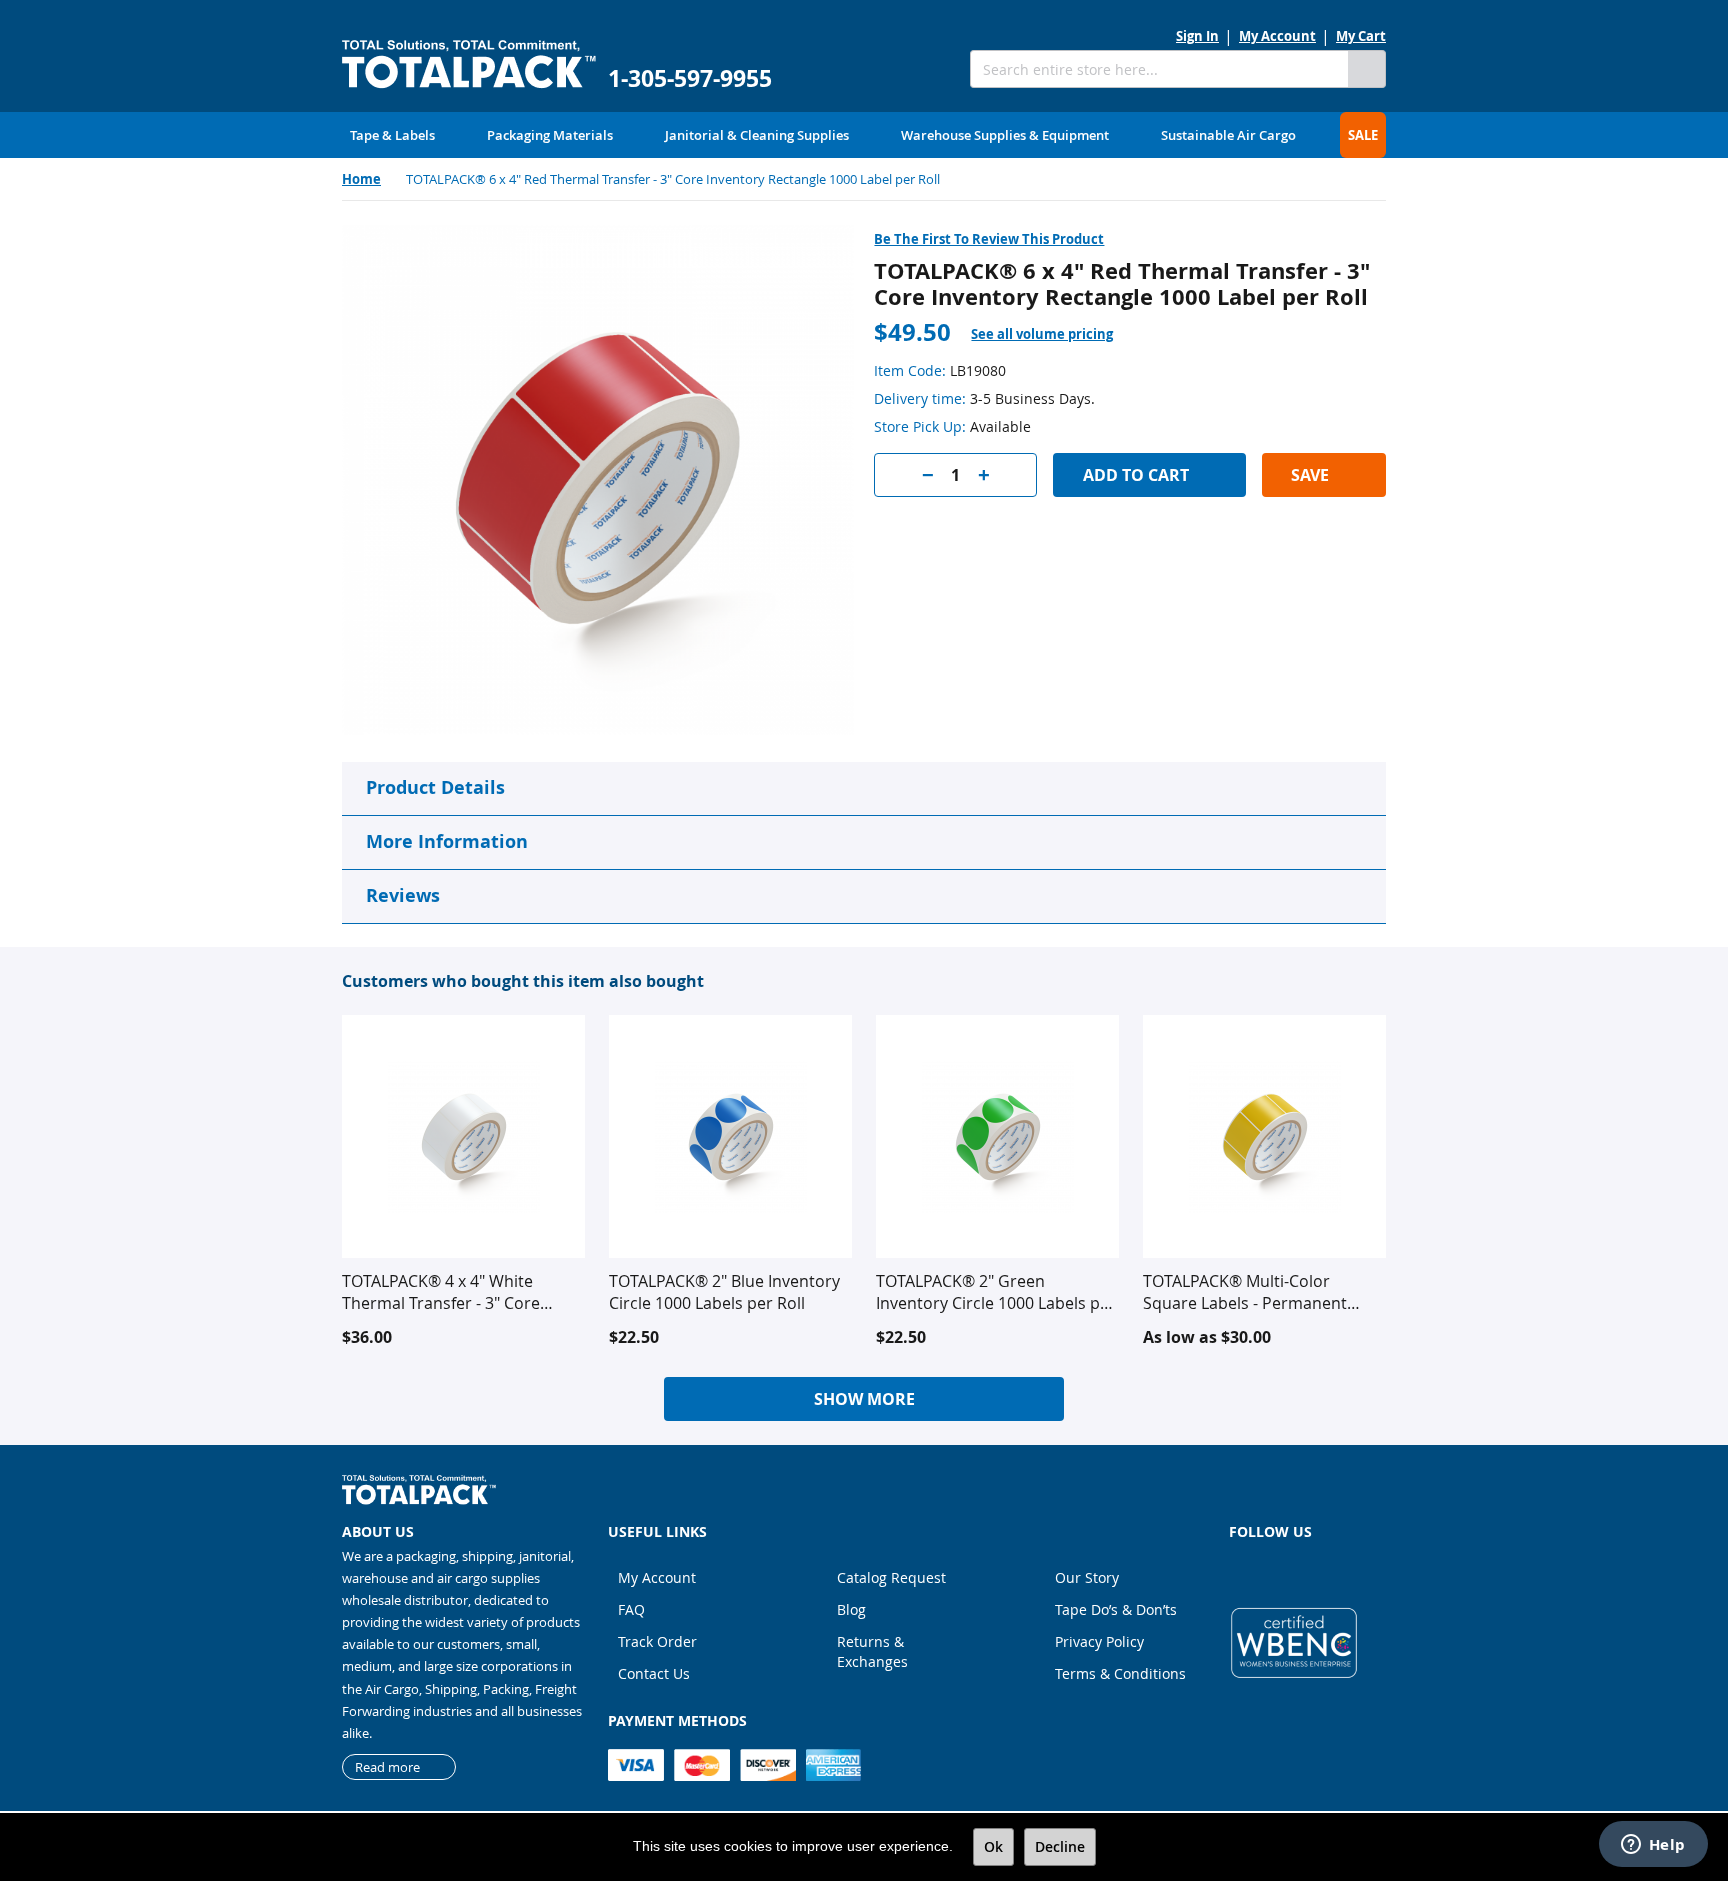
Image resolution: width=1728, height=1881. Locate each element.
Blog (851, 1609)
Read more (387, 1767)
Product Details (435, 787)
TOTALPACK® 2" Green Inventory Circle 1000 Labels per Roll (996, 1292)
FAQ (631, 1609)
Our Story (1087, 1577)
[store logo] (469, 64)
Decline (1060, 1846)
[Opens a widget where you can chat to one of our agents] (1653, 1846)
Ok (993, 1846)
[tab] (1054, 334)
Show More (864, 1399)
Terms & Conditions (1120, 1673)
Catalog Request (891, 1577)
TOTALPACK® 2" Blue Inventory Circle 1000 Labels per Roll (724, 1292)
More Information (447, 841)
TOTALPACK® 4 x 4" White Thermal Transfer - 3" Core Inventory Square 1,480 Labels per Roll (455, 1292)
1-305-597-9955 (690, 78)
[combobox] (1159, 69)
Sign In (1197, 36)
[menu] (864, 135)
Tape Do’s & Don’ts (1116, 1609)
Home (361, 179)
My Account (1277, 36)
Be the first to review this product (989, 239)
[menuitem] (392, 135)
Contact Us (654, 1673)
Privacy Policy (1099, 1641)
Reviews (403, 895)
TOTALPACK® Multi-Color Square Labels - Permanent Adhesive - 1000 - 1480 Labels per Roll (1252, 1292)
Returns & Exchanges (872, 1651)
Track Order (657, 1641)
